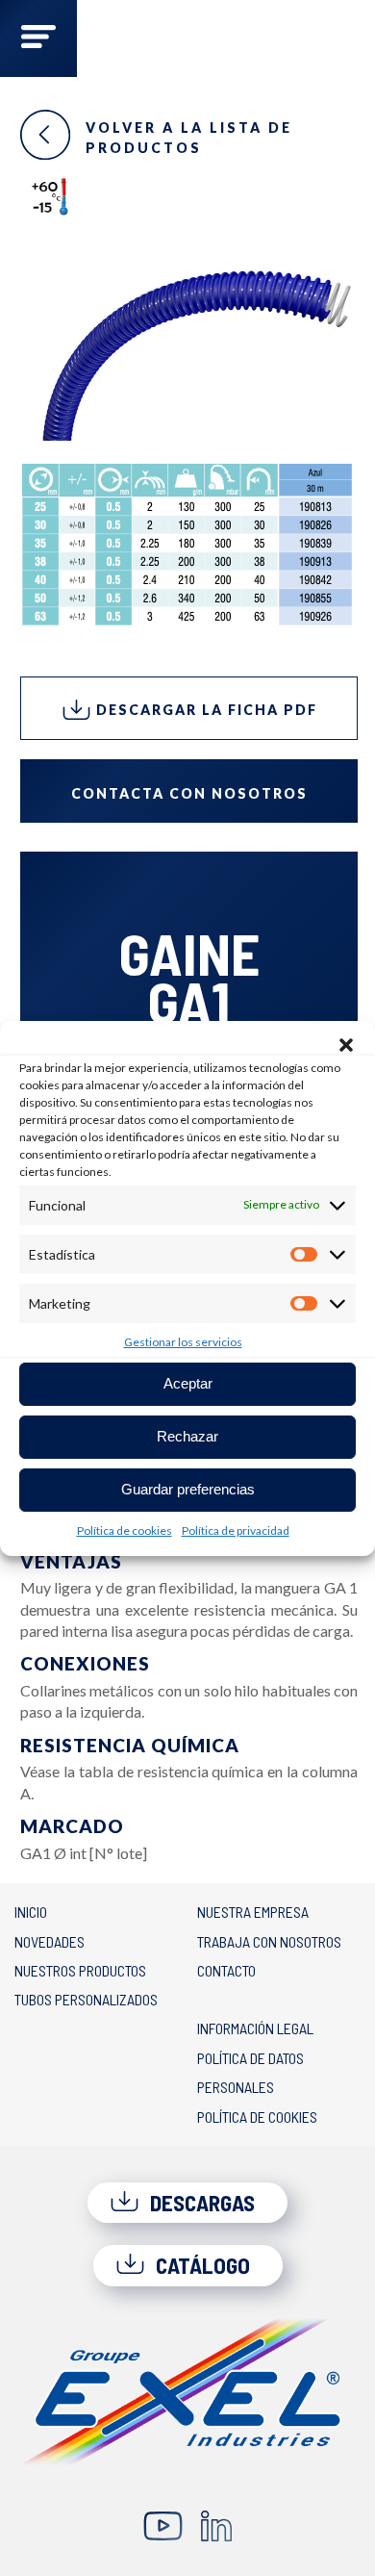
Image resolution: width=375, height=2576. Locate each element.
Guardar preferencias (188, 1489)
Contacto (226, 1970)
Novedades (50, 1941)
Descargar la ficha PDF (204, 710)
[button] (346, 1045)
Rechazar (187, 1436)
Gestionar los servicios (183, 1342)
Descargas (200, 2203)
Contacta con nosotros (189, 793)
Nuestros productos (80, 1970)
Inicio (31, 1912)
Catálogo (200, 2265)
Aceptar (188, 1383)
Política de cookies (125, 1530)
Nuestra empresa (253, 1912)
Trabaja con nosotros (269, 1941)
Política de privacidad (236, 1530)
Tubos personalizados (86, 1999)
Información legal (255, 2028)
